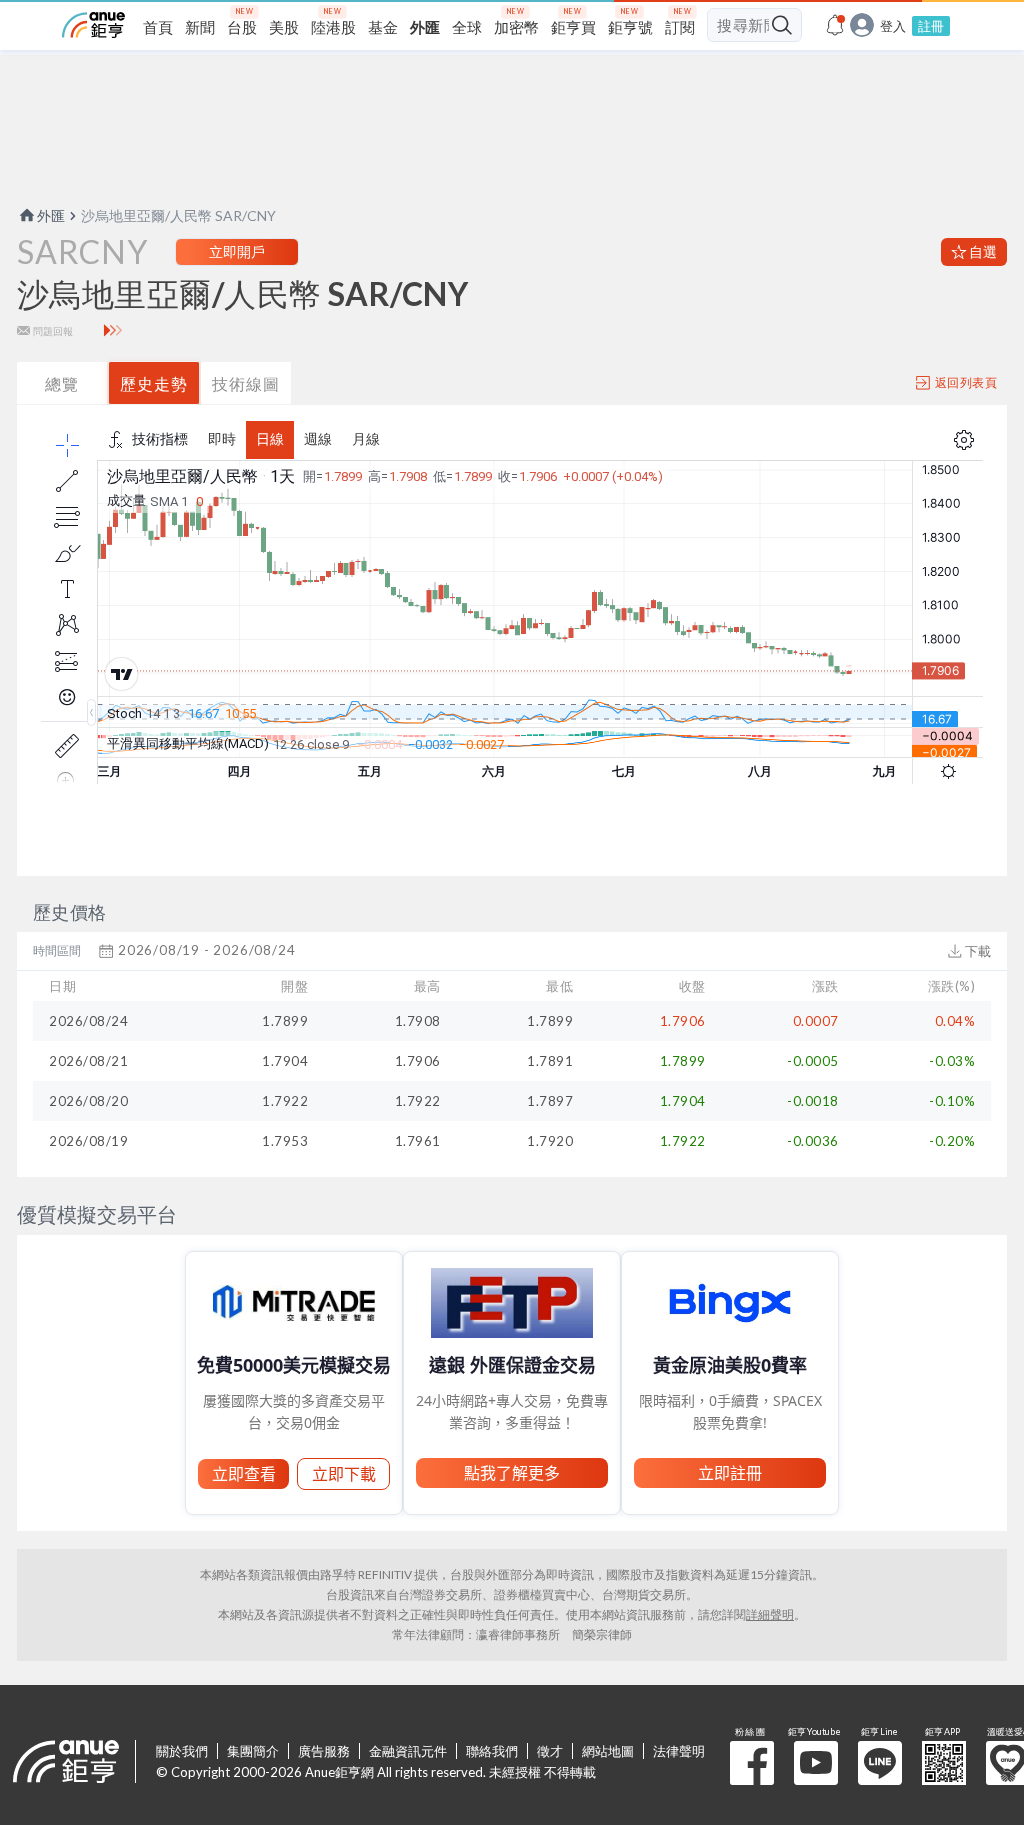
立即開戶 (237, 251)
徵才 (550, 1751)
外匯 (51, 215)
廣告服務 (324, 1751)
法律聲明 (679, 1751)
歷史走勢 (154, 383)
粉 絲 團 (752, 1763)
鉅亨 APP (944, 1763)
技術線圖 (246, 383)
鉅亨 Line (880, 1763)
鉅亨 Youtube (816, 1763)
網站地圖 (608, 1751)
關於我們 (182, 1751)
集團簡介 (253, 1751)
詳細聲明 (770, 1614)
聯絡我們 (492, 1751)
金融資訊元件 (408, 1751)
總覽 (62, 383)
